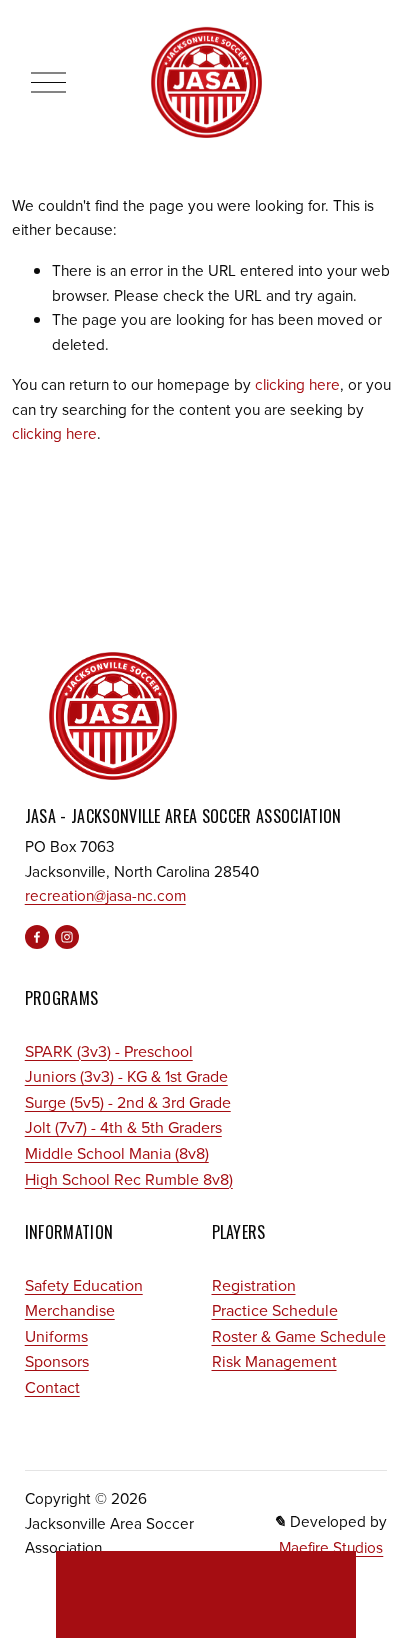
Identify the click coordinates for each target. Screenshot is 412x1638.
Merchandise (70, 1310)
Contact (52, 1387)
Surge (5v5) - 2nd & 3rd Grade (128, 1102)
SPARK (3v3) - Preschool (109, 1051)
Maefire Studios (331, 1547)
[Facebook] (37, 937)
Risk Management (274, 1361)
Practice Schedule (275, 1310)
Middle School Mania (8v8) (117, 1153)
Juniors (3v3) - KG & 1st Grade (126, 1076)
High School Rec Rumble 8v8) (129, 1179)
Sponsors (57, 1361)
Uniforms (56, 1336)
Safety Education (84, 1285)
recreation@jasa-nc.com (105, 895)
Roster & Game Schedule (299, 1336)
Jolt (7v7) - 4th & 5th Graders (123, 1127)
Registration (254, 1285)
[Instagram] (67, 937)
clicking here (297, 384)
